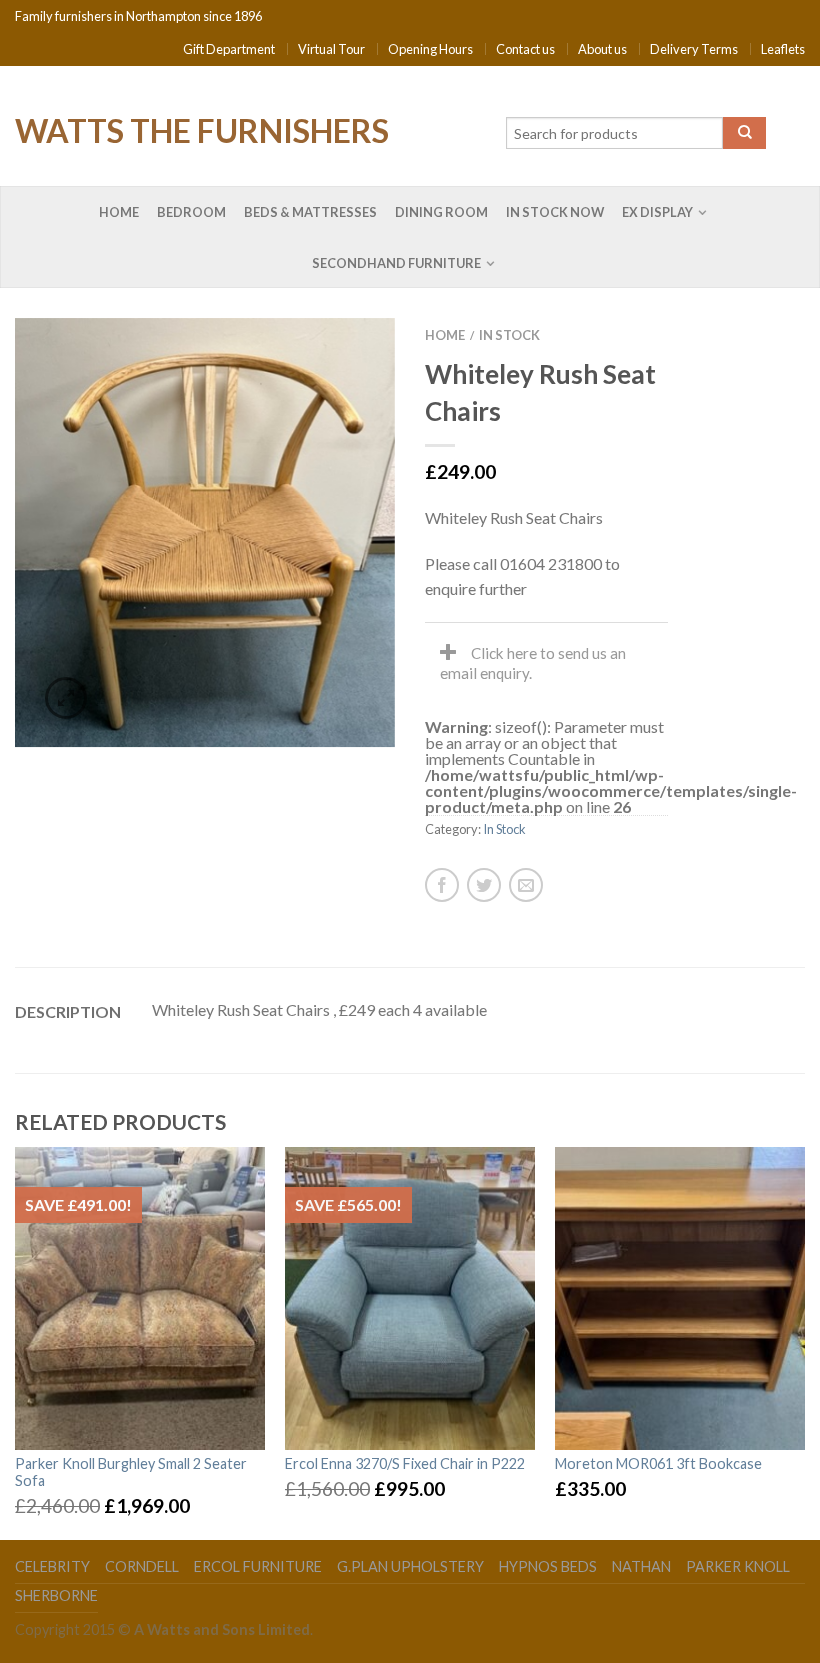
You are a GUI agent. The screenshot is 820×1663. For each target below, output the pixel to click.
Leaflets (783, 49)
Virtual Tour (331, 49)
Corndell (142, 1566)
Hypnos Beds (548, 1566)
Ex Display (657, 212)
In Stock (509, 335)
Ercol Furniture (258, 1566)
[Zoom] (66, 698)
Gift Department (229, 49)
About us (602, 49)
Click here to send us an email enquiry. (533, 663)
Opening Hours (430, 49)
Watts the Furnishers (202, 129)
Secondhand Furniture (396, 263)
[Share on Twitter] (484, 885)
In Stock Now (555, 212)
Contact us (525, 49)
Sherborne (56, 1595)
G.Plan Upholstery (410, 1566)
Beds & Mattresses (310, 212)
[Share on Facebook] (442, 885)
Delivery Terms (694, 49)
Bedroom (191, 212)
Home (119, 212)
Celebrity (52, 1566)
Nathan (641, 1566)
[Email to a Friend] (526, 885)
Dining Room (441, 212)
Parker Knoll (738, 1566)
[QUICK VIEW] (140, 1298)
